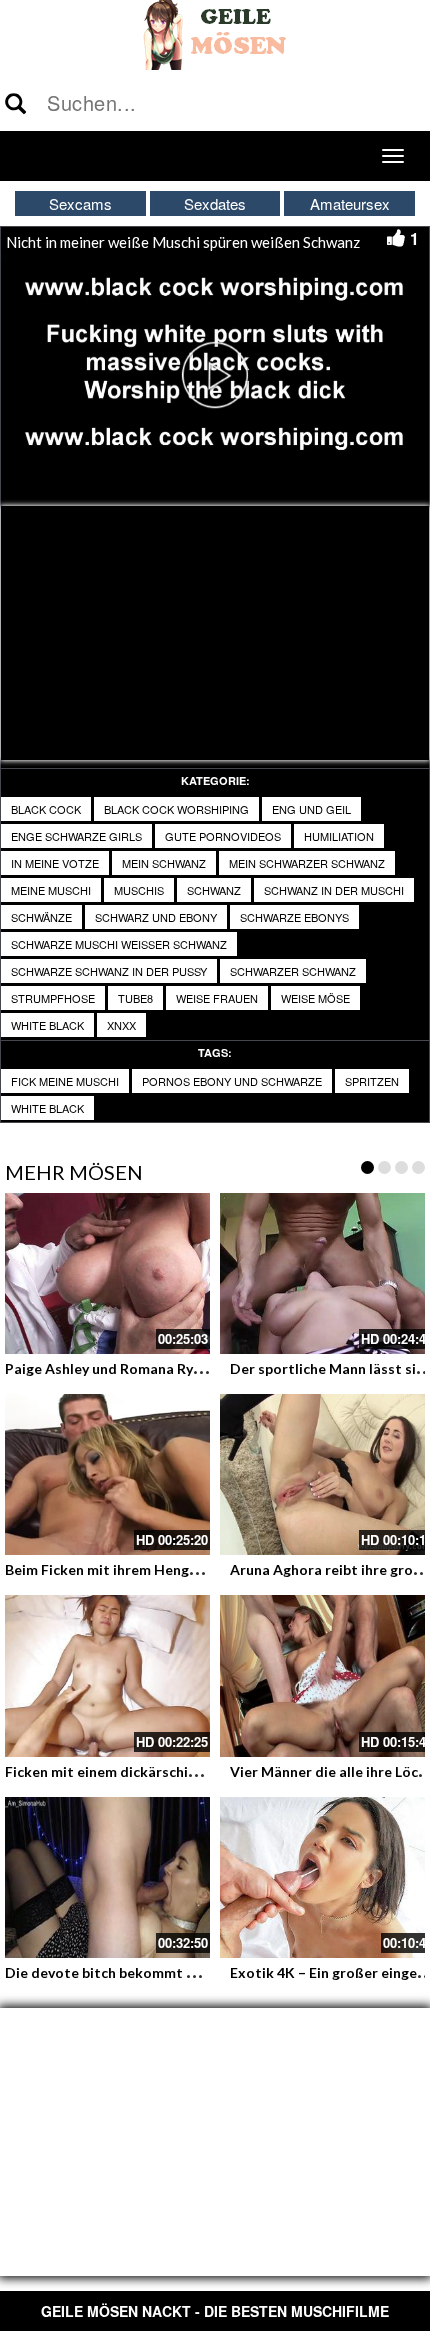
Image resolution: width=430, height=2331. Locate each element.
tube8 (135, 998)
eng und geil (311, 809)
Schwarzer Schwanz (293, 971)
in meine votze (55, 863)
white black (47, 1025)
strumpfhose (53, 998)
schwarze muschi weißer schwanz (119, 944)
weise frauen (217, 998)
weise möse (315, 998)
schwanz (214, 890)
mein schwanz (164, 863)
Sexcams (80, 203)
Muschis (139, 890)
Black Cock (46, 809)
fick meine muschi (65, 1081)
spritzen (372, 1081)
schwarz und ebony (156, 917)
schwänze (41, 917)
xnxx (121, 1025)
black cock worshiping (176, 809)
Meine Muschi (51, 890)
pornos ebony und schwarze (232, 1081)
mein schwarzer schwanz (307, 863)
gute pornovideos (223, 836)
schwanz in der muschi (334, 890)
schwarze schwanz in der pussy (109, 971)
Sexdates (215, 203)
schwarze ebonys (294, 917)
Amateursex (350, 203)
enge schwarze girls (76, 836)
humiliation (339, 836)
